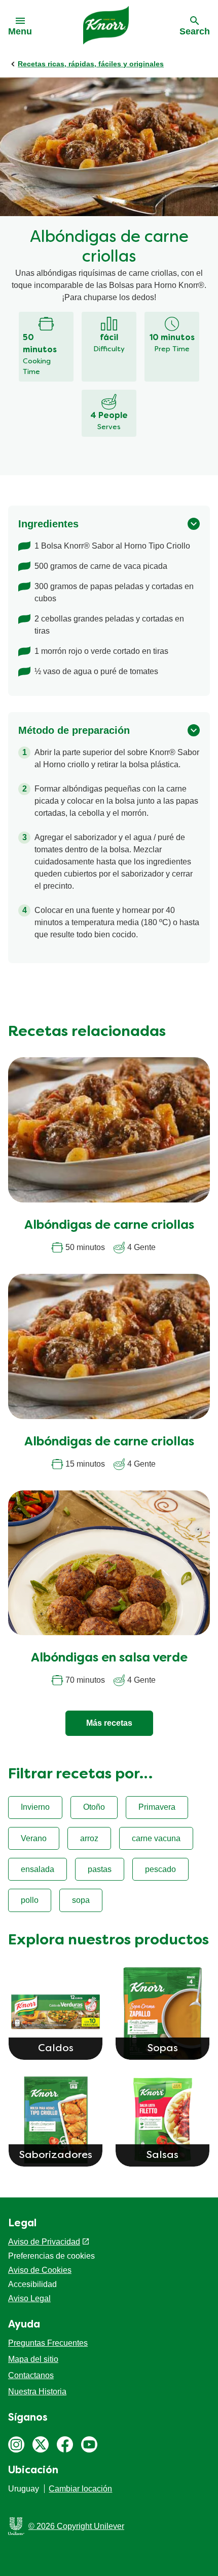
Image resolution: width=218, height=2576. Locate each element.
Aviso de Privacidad (44, 2242)
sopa (81, 1900)
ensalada (38, 1869)
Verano (34, 1838)
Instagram (16, 2444)
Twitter (41, 2444)
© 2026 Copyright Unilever (76, 2526)
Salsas (162, 2155)
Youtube (89, 2444)
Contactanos (31, 2375)
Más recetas (109, 1723)
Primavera (157, 1807)
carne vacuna (156, 1838)
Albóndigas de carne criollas (109, 1226)
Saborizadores (56, 2155)
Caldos (56, 2049)
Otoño (94, 1807)
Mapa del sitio (33, 2359)
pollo (30, 1900)
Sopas (163, 2049)
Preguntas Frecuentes (48, 2343)
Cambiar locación (80, 2489)
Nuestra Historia (37, 2392)
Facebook (65, 2444)
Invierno (35, 1807)
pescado (160, 1869)
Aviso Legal (29, 2298)
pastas (100, 1869)
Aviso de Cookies (40, 2270)
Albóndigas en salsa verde (109, 1658)
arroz (89, 1838)
